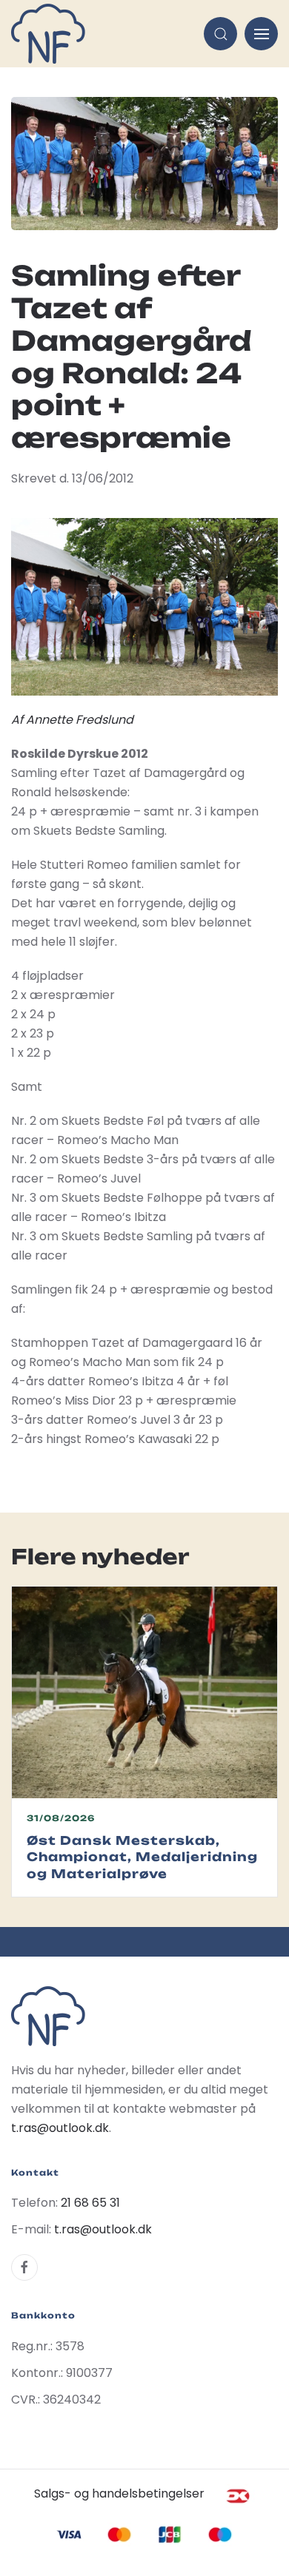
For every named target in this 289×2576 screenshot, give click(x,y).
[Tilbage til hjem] (48, 34)
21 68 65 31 (90, 2203)
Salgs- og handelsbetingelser (119, 2493)
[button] (220, 34)
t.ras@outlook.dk (60, 2128)
